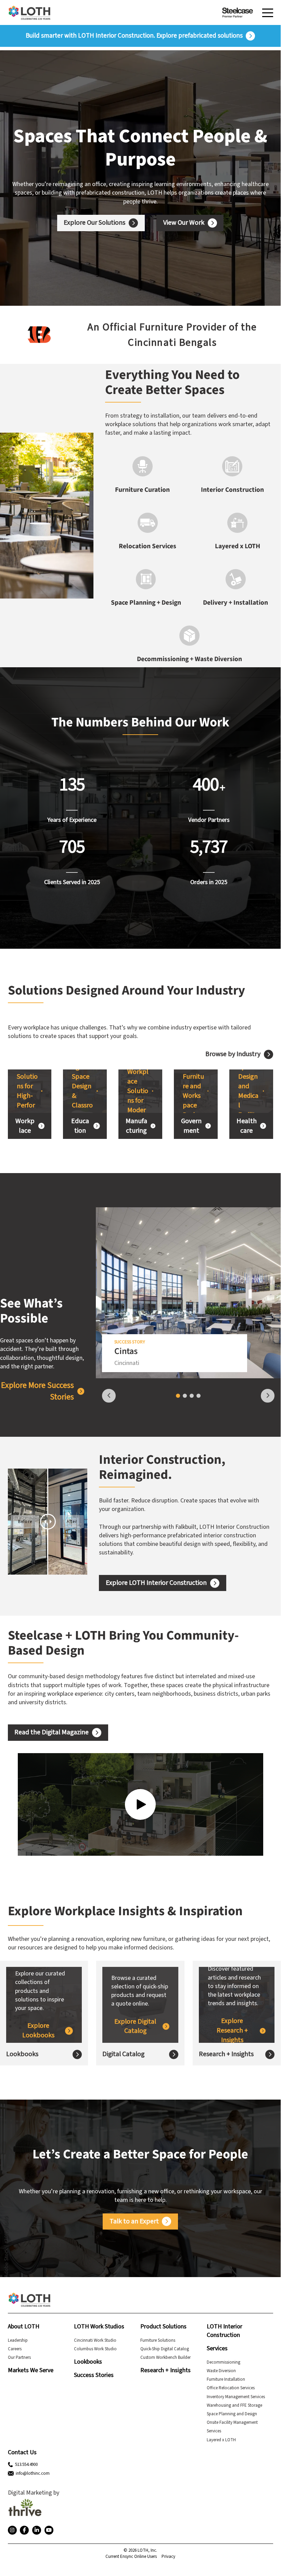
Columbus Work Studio (95, 2349)
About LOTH (24, 2327)
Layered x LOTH (221, 2440)
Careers (15, 2349)
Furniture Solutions (158, 2340)
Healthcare (247, 1126)
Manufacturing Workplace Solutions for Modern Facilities (138, 1091)
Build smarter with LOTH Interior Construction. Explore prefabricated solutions (134, 36)
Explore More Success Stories (37, 1391)
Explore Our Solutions (94, 223)
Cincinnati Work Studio (95, 2340)
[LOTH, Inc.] (29, 13)
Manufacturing (136, 1126)
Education (80, 1126)
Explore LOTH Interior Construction (156, 1583)
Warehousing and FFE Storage (234, 2405)
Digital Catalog (123, 2054)
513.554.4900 (26, 2465)
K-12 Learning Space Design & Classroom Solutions (82, 1091)
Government (191, 1126)
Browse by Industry (233, 1054)
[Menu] (268, 13)
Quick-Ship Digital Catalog (165, 2349)
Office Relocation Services (231, 2388)
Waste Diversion (221, 2371)
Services (217, 2348)
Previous (109, 1396)
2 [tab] (185, 1396)
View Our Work (184, 223)
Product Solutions (163, 2327)
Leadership (18, 2340)
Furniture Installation (226, 2379)
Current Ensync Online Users (131, 2557)
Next (268, 1396)
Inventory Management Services (236, 2397)
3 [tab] (192, 1396)
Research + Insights (226, 2054)
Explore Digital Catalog (135, 2027)
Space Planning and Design (232, 2414)
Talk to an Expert (134, 2221)
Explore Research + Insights (232, 2030)
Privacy (168, 2557)
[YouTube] (49, 2530)
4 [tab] (199, 1396)
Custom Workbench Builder (165, 2357)
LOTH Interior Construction (225, 2331)
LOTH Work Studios (99, 2327)
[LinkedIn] (37, 2530)
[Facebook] (24, 2530)
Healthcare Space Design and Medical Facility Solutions (249, 1091)
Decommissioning (223, 2362)
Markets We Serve (31, 2370)
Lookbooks (22, 2054)
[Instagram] (12, 2530)
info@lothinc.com (33, 2473)
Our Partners (19, 2357)
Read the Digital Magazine (52, 1732)
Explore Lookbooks (38, 2031)
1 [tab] (178, 1396)
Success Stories (94, 2375)
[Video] (140, 1804)
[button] (11, 335)
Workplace (25, 1126)
